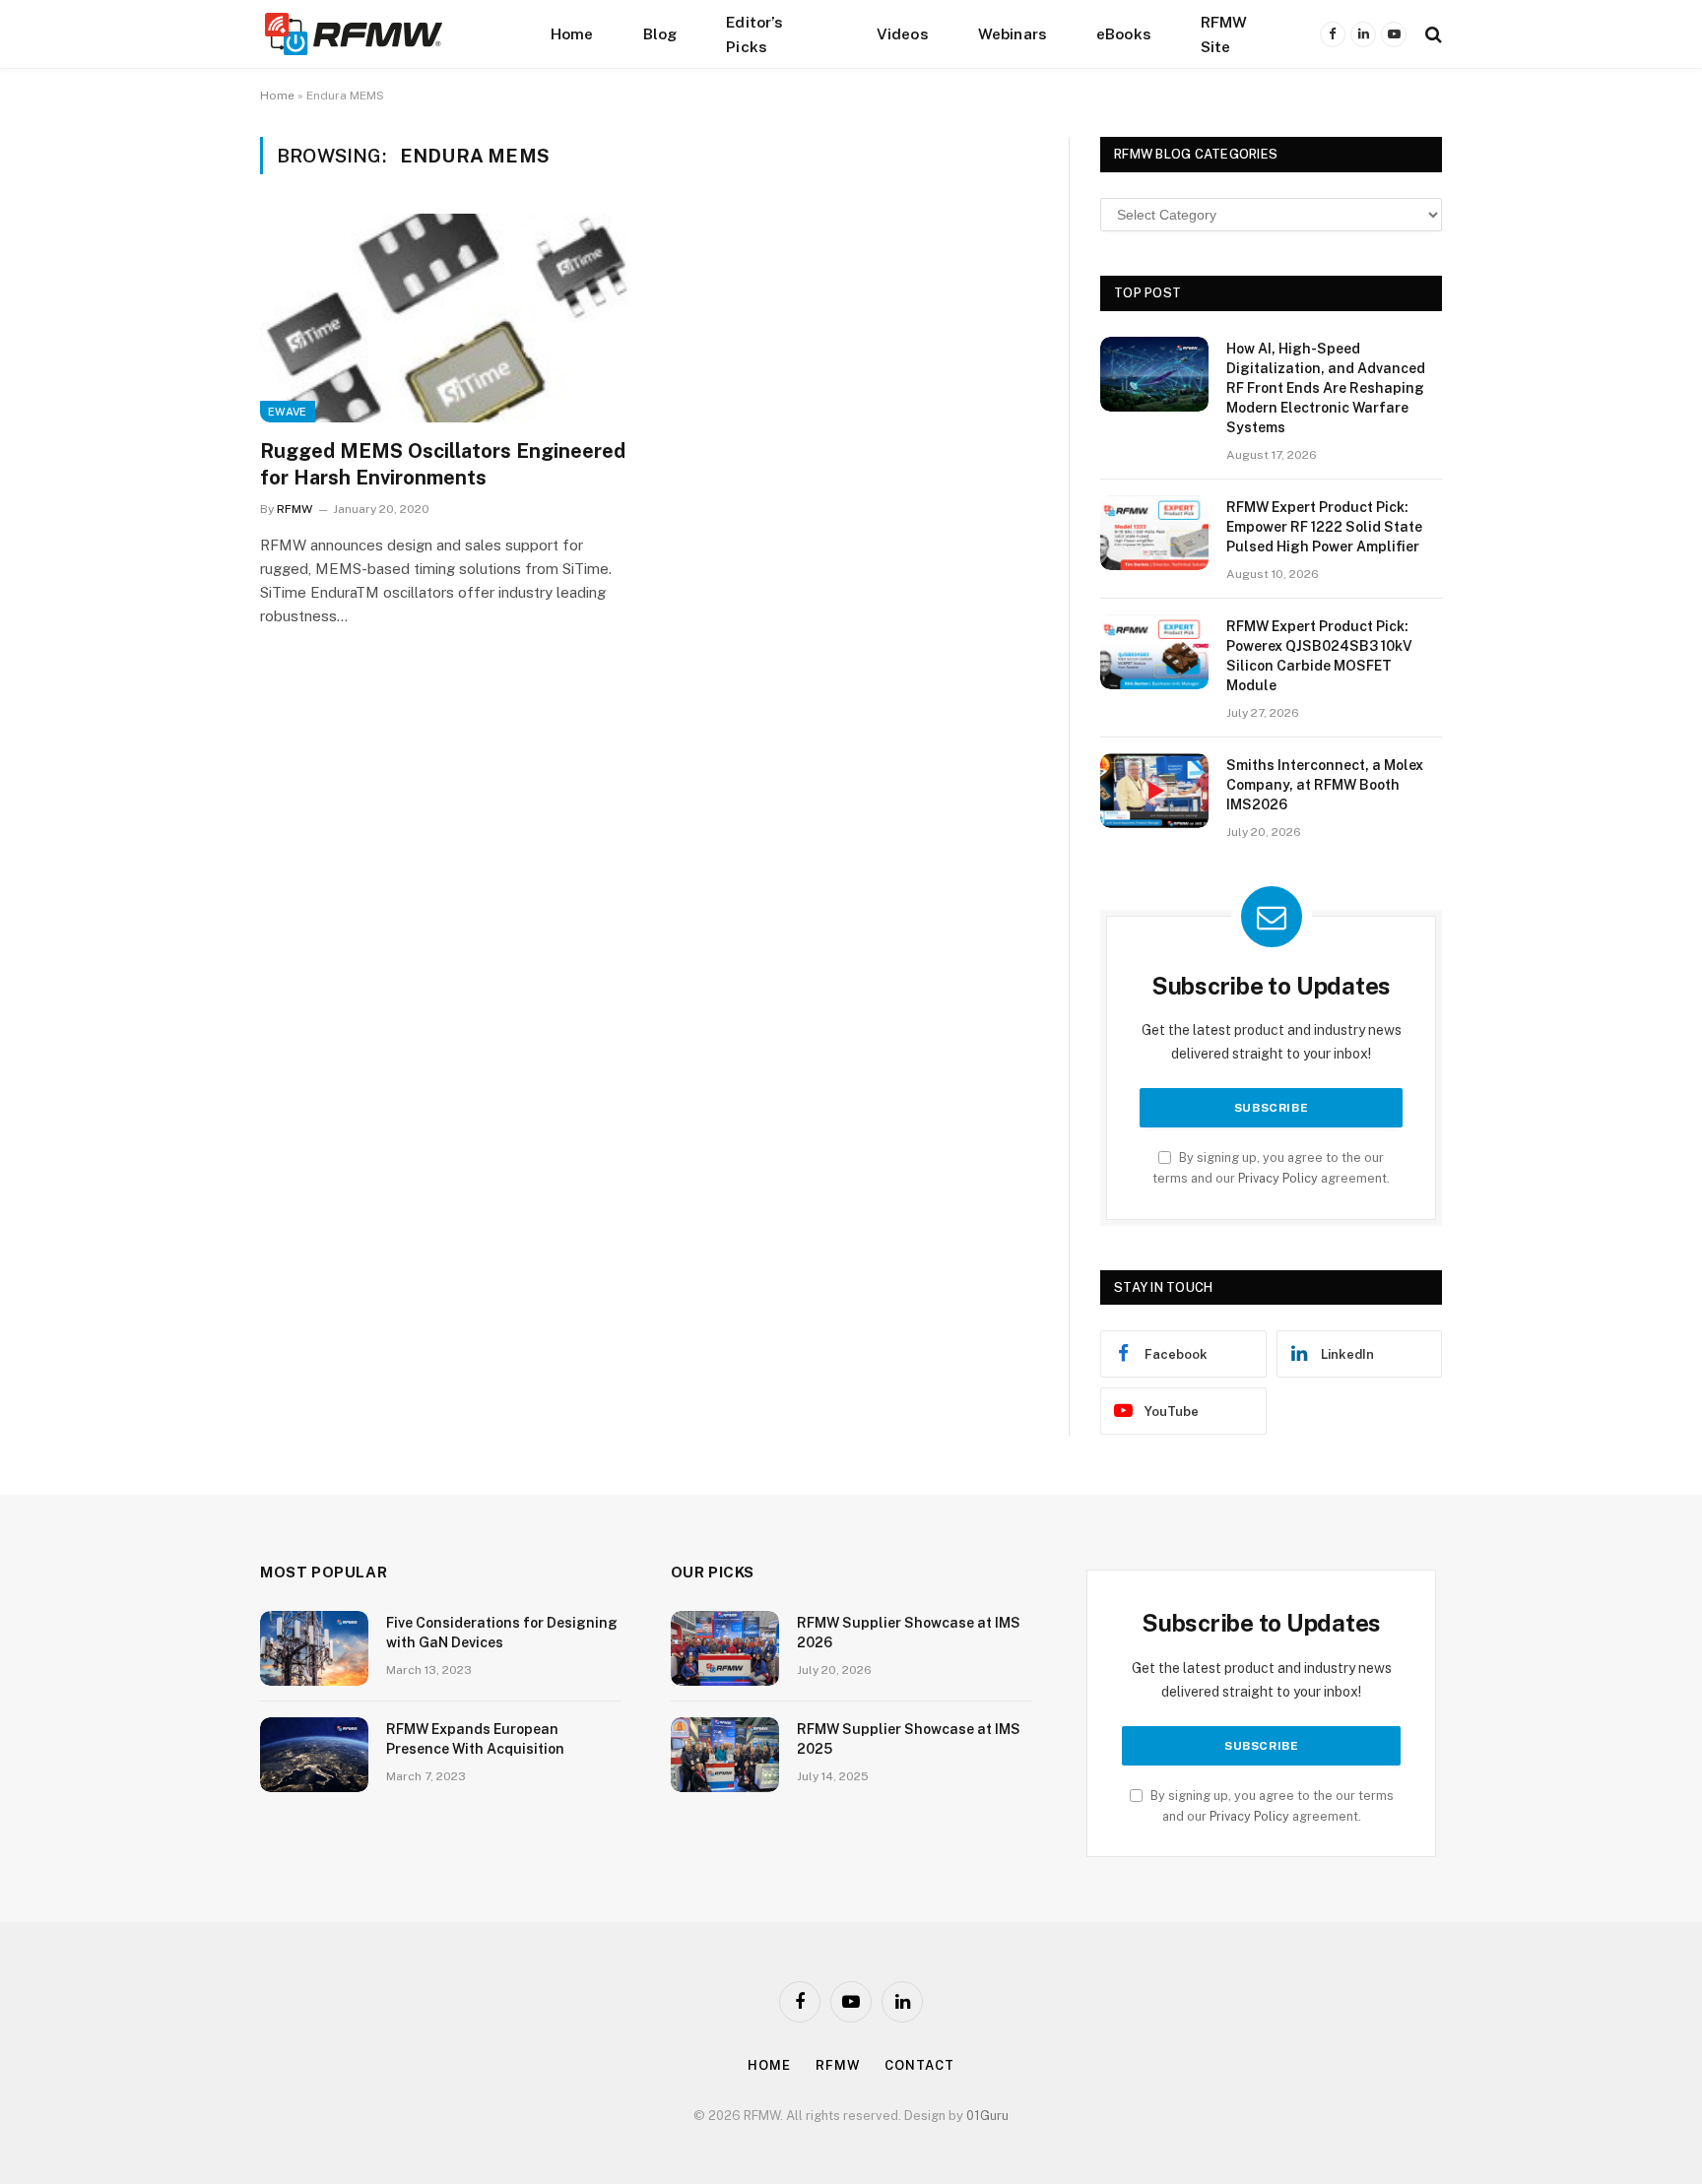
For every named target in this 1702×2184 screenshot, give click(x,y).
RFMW (295, 509)
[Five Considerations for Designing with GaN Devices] (314, 1648)
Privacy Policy (1278, 1178)
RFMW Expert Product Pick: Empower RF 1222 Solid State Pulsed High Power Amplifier (1324, 527)
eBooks (1124, 33)
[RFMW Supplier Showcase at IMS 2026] (725, 1648)
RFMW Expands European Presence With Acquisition (475, 1739)
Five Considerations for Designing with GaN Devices (502, 1633)
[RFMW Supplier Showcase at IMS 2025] (725, 1755)
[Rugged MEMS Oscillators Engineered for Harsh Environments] (445, 318)
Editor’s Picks (754, 34)
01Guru (987, 2116)
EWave (288, 412)
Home (572, 33)
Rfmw (838, 2065)
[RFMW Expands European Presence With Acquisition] (314, 1755)
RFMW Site (1224, 34)
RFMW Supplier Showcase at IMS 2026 (909, 1633)
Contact (919, 2065)
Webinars (1013, 33)
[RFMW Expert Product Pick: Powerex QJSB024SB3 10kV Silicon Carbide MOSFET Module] (1154, 652)
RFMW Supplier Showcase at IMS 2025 (909, 1739)
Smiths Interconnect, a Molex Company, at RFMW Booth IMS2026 (1325, 785)
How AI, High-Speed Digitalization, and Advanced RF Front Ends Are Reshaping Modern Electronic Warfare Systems (1326, 388)
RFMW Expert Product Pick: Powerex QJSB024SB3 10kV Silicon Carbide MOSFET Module (1319, 656)
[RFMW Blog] (383, 34)
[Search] (1432, 34)
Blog (660, 33)
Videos (903, 33)
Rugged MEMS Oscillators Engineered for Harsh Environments (443, 464)
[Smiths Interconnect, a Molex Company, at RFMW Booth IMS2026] (1154, 791)
